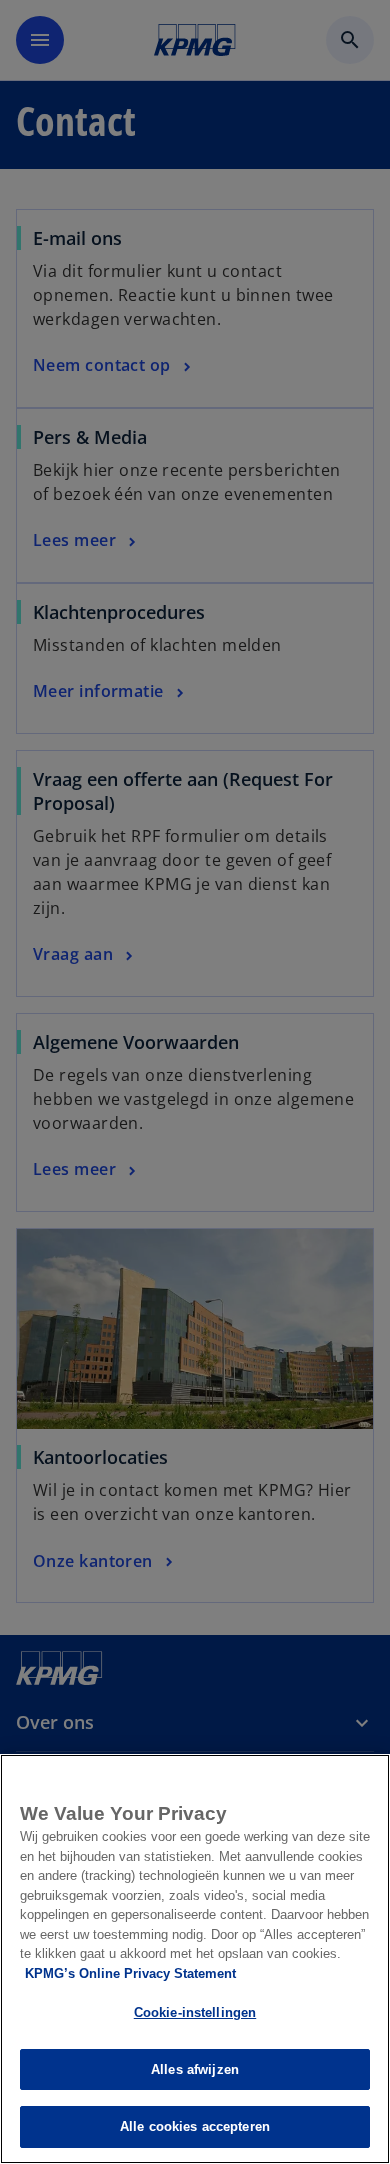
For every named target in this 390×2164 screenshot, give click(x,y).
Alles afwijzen (195, 2069)
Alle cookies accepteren (195, 2126)
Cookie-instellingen (195, 2012)
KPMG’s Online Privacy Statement (130, 1973)
